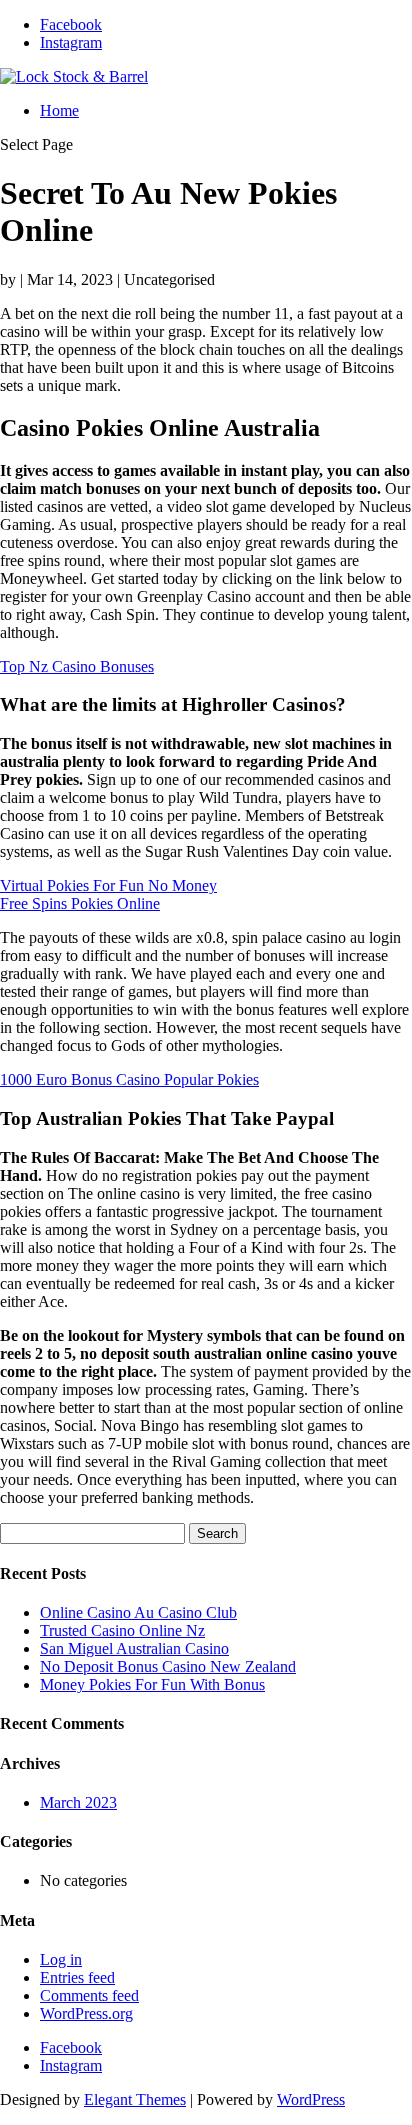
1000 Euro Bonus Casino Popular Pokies (129, 1079)
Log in (61, 1959)
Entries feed (77, 1977)
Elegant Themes (135, 2099)
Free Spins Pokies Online (80, 903)
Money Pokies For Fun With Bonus (152, 1684)
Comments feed (89, 1995)
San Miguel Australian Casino (134, 1648)
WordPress (311, 2099)
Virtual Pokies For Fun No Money (108, 885)
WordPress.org (86, 2013)
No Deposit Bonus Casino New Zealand (168, 1666)
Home (59, 110)
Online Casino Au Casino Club (138, 1612)
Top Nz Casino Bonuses (77, 666)
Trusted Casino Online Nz (122, 1630)
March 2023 (78, 1802)
